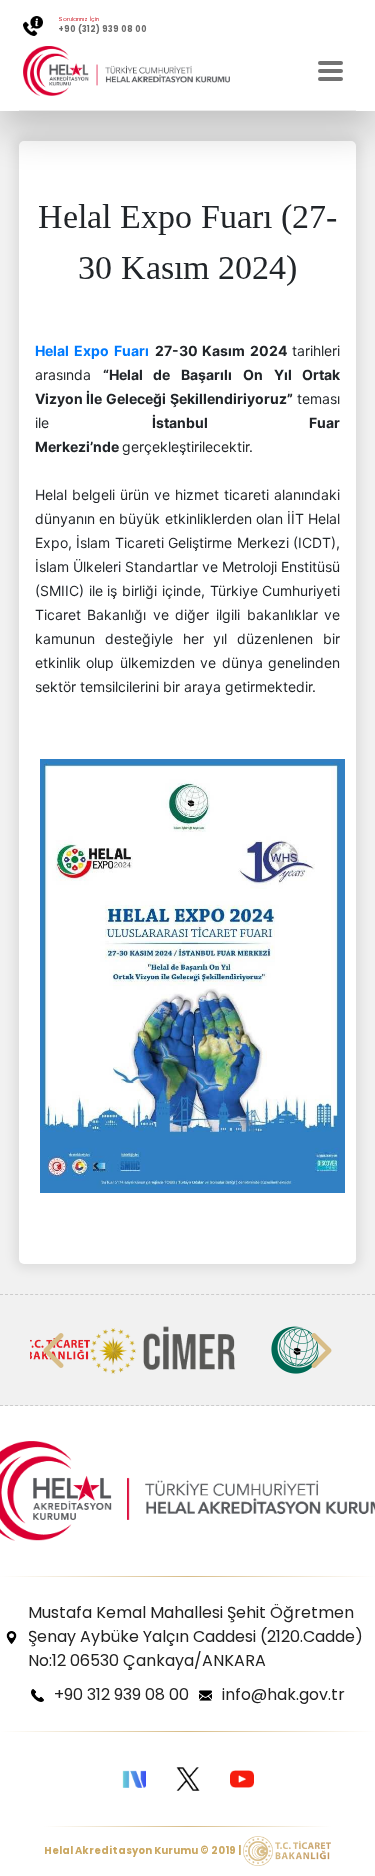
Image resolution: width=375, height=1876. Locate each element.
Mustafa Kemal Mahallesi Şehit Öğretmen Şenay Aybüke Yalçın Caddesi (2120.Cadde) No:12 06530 (195, 1636)
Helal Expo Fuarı (92, 350)
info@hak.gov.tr (283, 1694)
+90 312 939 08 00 (121, 1694)
